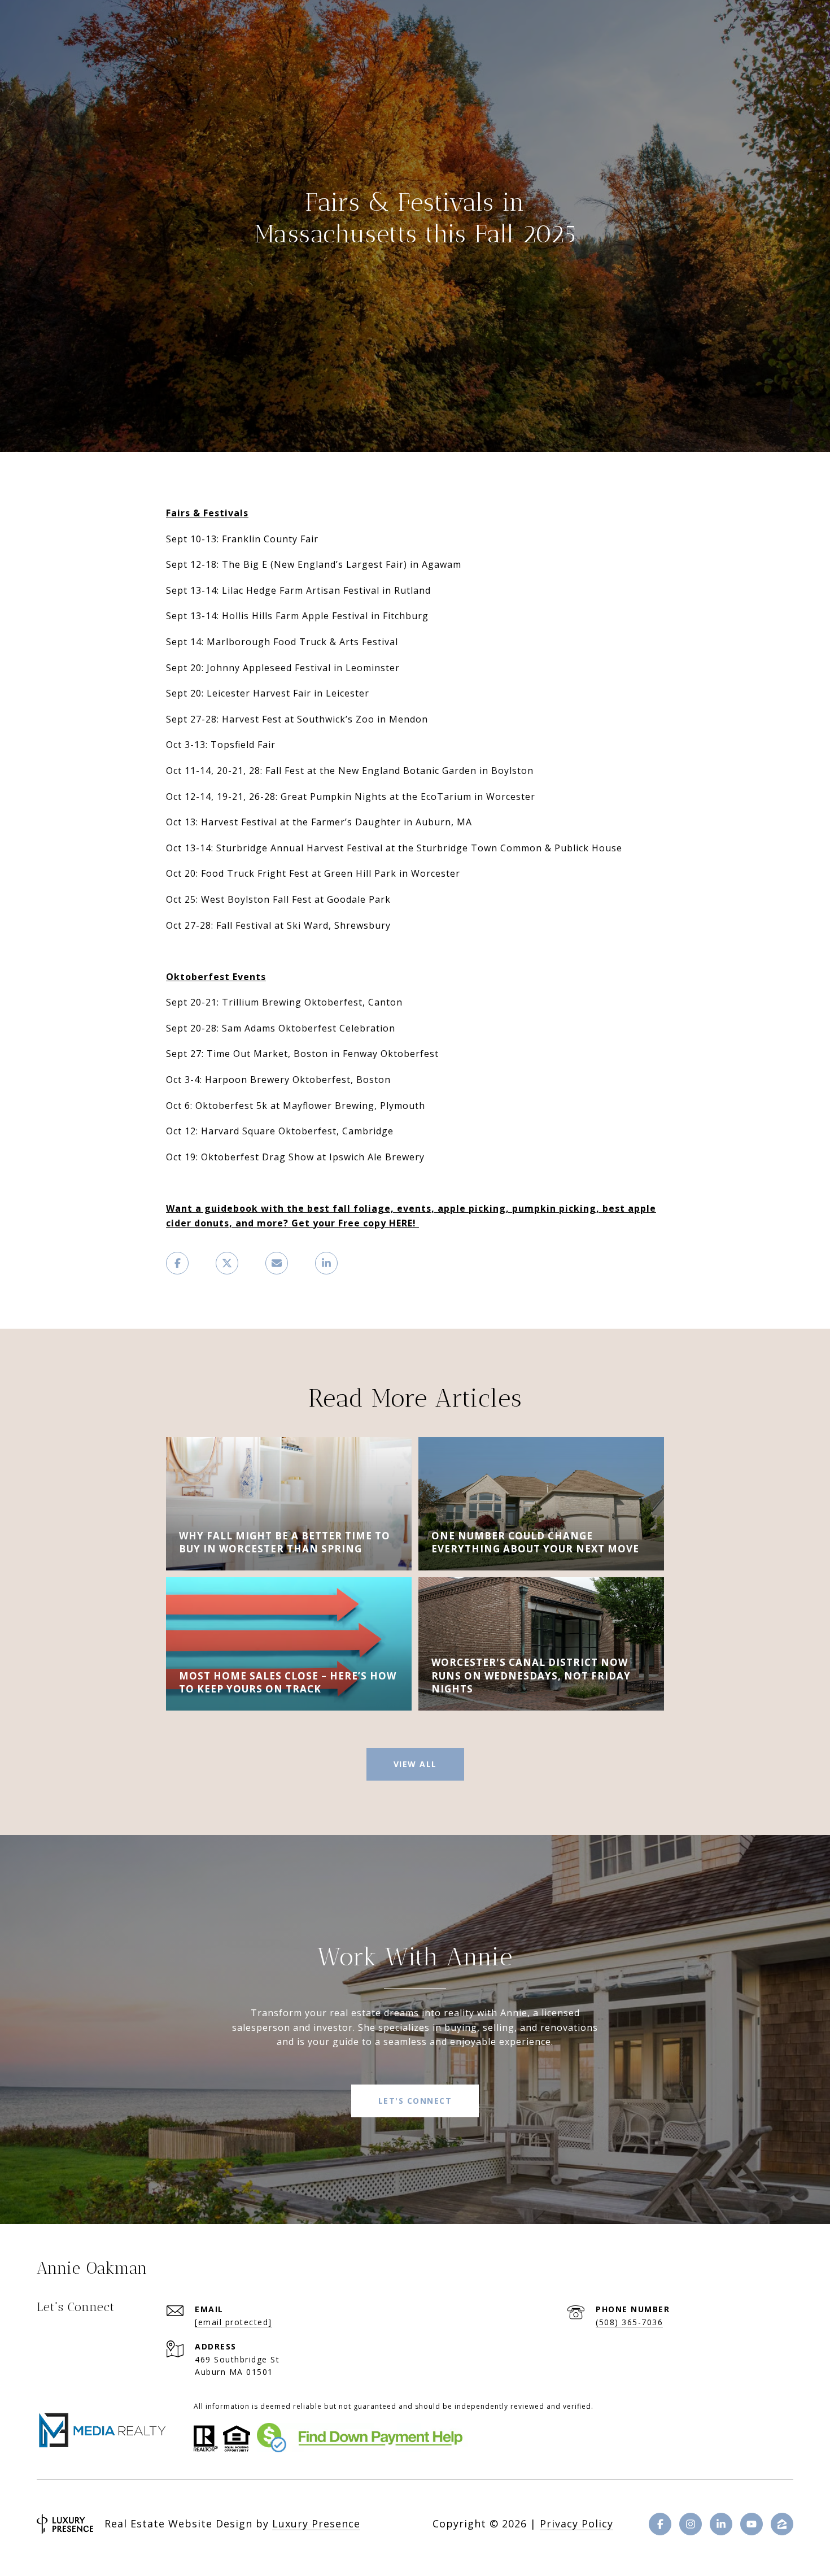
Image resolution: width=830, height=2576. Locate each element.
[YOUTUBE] (752, 2524)
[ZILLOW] (782, 2524)
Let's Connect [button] (415, 2101)
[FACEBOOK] (660, 2524)
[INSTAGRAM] (691, 2524)
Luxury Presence (316, 2523)
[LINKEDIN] (721, 2524)
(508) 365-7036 (629, 2322)
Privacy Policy (576, 2523)
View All (415, 1764)
